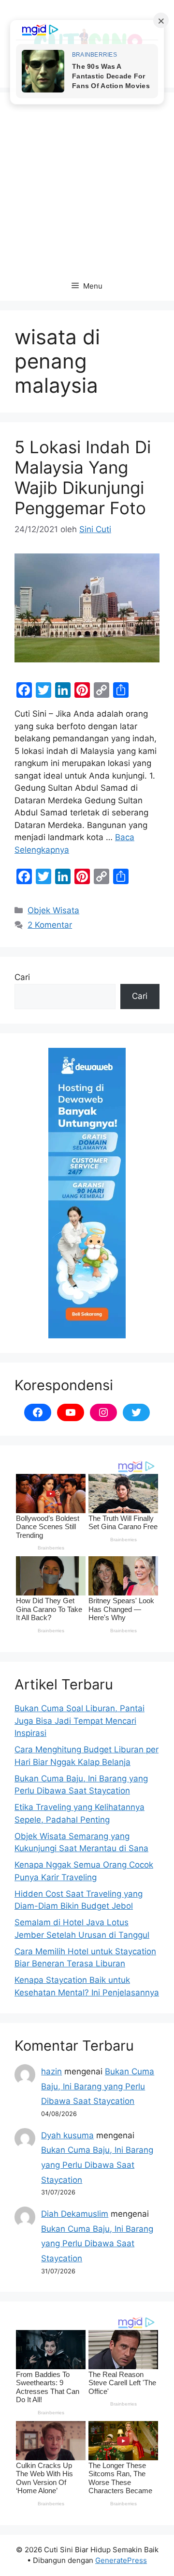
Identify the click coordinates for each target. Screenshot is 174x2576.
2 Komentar (50, 925)
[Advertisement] (87, 180)
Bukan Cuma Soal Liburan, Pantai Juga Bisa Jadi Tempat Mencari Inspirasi (80, 1721)
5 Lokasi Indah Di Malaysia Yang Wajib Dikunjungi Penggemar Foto (83, 477)
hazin (51, 2071)
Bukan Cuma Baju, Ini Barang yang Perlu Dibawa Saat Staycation (98, 2086)
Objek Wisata (53, 910)
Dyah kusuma (67, 2135)
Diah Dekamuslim (75, 2214)
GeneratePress (121, 2560)
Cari (22, 977)
